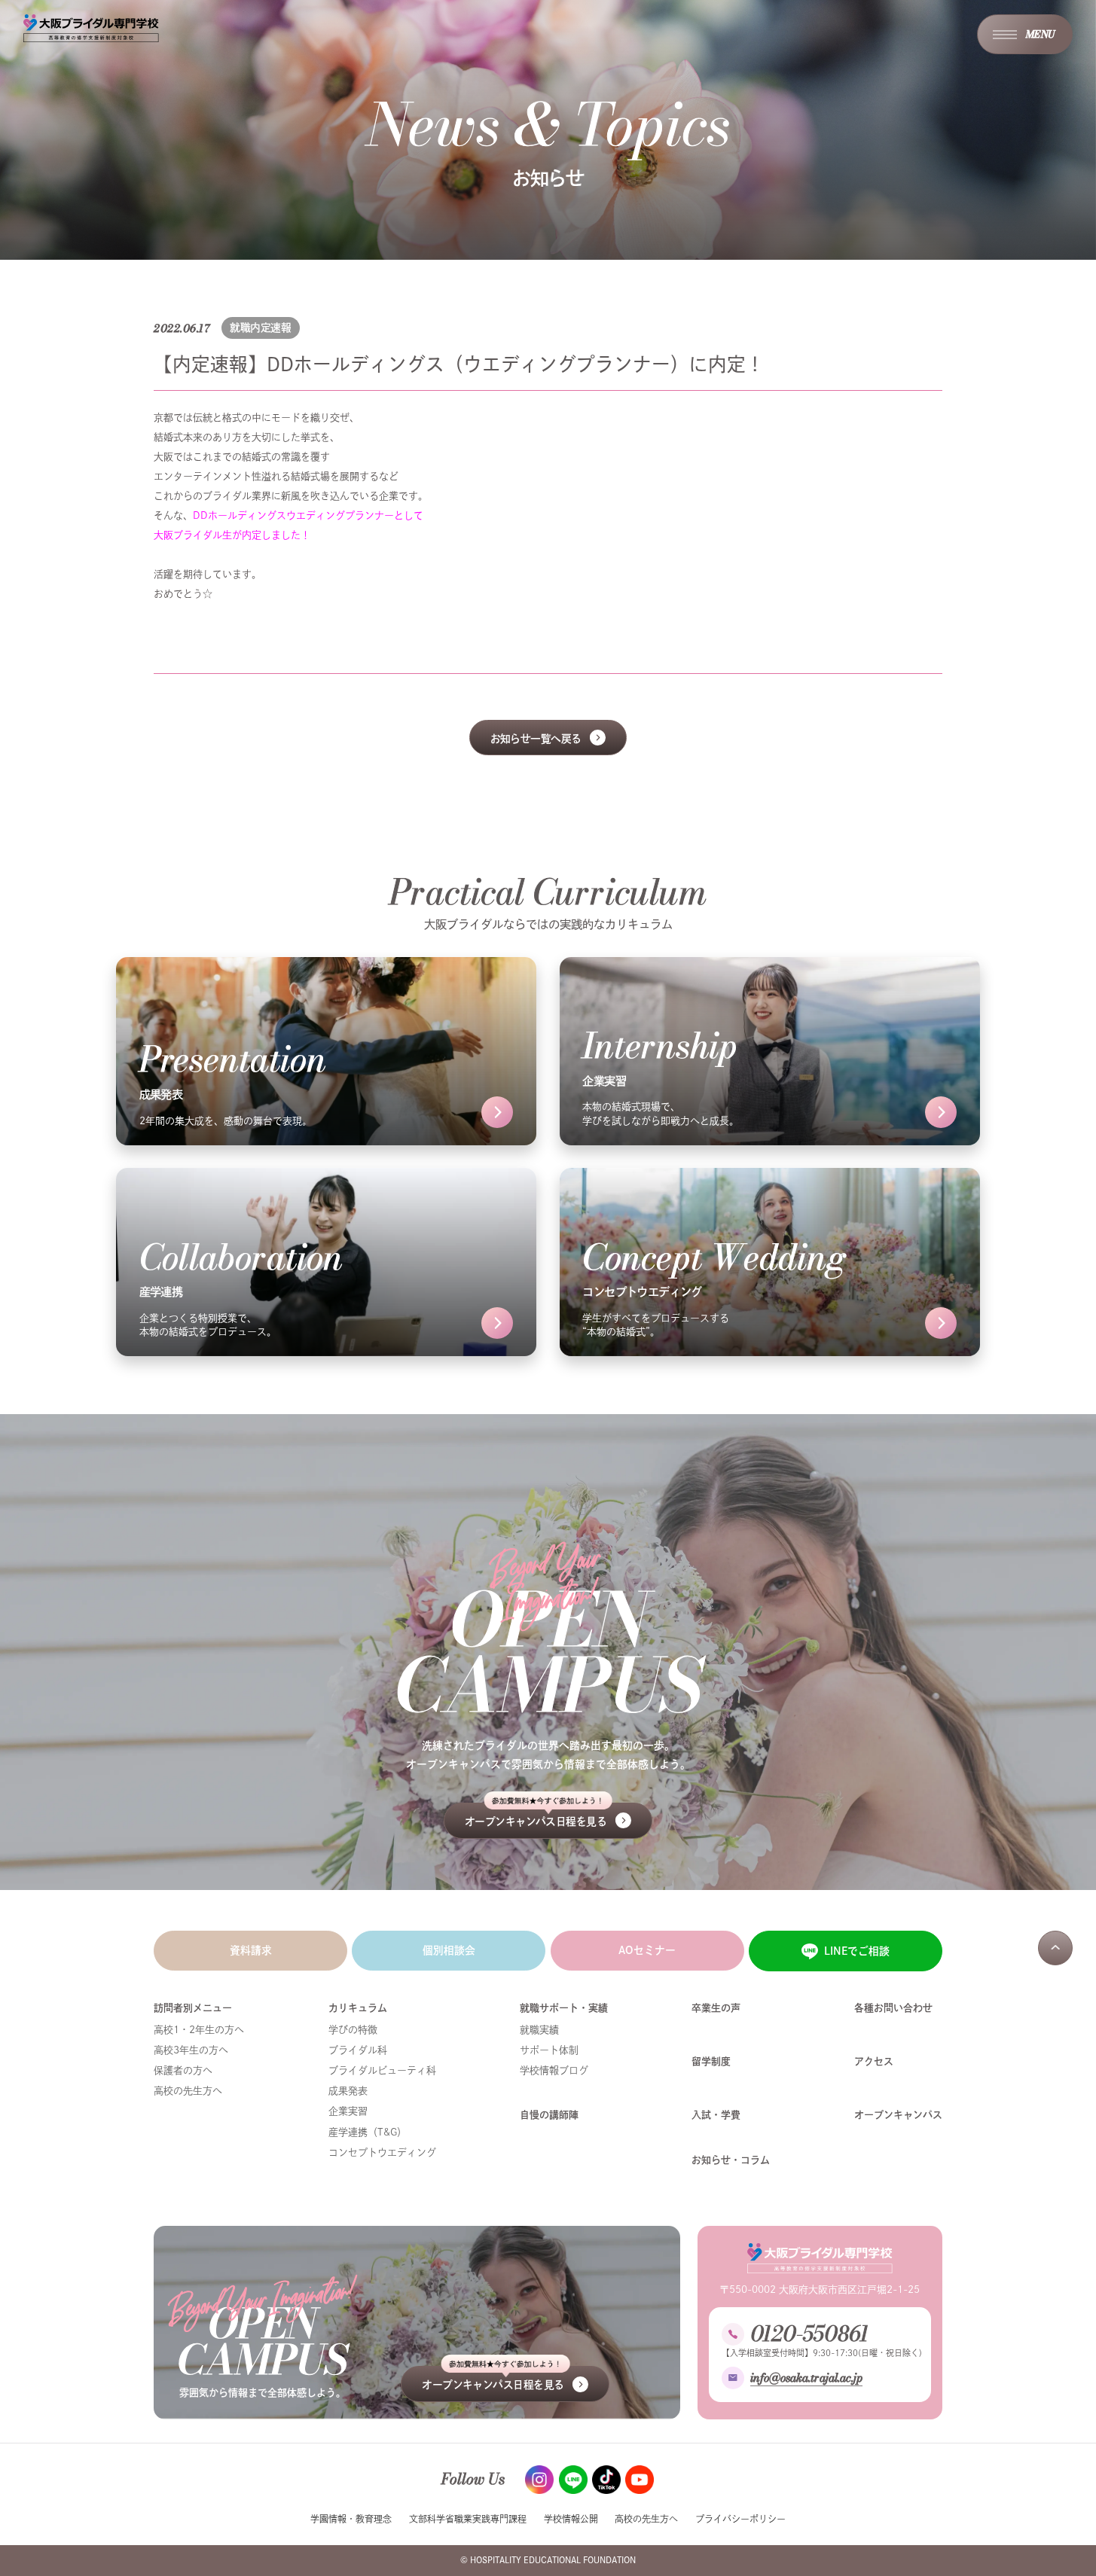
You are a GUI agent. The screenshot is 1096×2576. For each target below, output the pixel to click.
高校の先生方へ (188, 2091)
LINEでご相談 (857, 1951)
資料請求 (251, 1950)
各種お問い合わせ (893, 2008)
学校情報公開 (571, 2519)
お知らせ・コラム (731, 2160)
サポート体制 (549, 2050)
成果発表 (348, 2091)
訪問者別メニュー (193, 2008)
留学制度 (711, 2061)
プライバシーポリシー (740, 2519)
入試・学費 (716, 2115)
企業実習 (348, 2111)
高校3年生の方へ (191, 2050)
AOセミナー (647, 1950)
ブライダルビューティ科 (382, 2070)
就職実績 (539, 2030)
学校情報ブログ (554, 2070)
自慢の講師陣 (549, 2115)
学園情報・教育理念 (351, 2519)
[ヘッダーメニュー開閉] (1025, 34)
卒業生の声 (716, 2008)
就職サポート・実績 (564, 2008)
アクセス (874, 2061)
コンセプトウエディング (382, 2152)
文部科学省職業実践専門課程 (468, 2519)
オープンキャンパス (898, 2115)
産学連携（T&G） (368, 2132)
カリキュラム (358, 2008)
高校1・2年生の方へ (199, 2030)
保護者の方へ (183, 2070)
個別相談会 (449, 1950)
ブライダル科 (358, 2050)
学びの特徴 (353, 2030)
